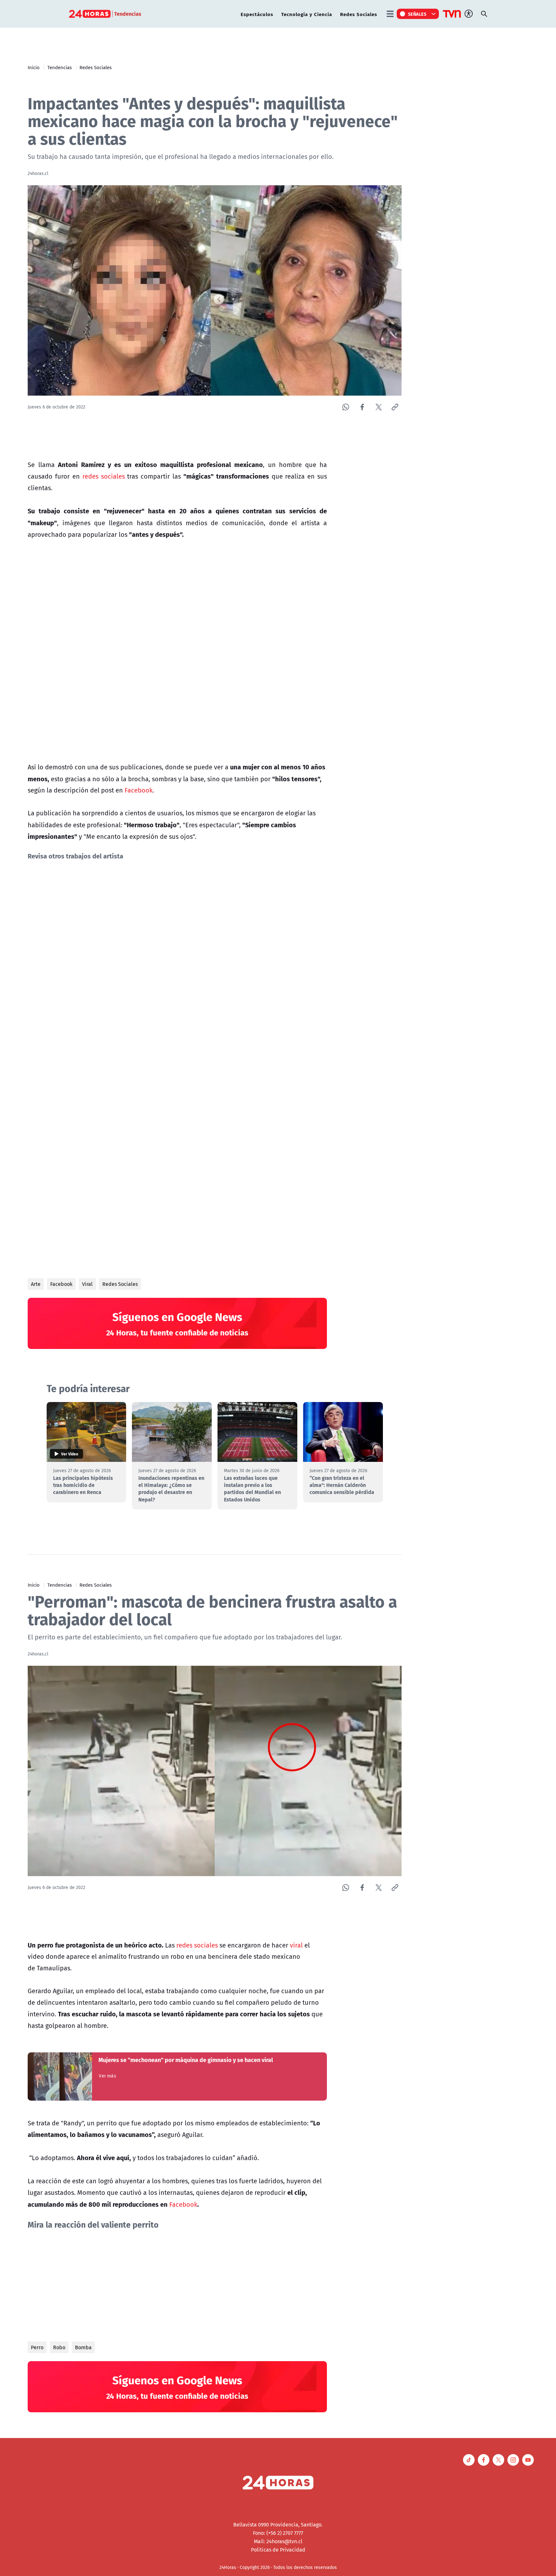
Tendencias (60, 67)
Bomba (83, 2347)
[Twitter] (379, 407)
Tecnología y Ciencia (307, 14)
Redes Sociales (359, 14)
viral (296, 1945)
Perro (37, 2347)
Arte (36, 1284)
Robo (59, 2347)
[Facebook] (362, 407)
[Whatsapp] (346, 407)
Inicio (34, 67)
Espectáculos (257, 14)
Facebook (139, 790)
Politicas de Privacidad (278, 2550)
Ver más (107, 2076)
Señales (417, 14)
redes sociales (104, 476)
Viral (87, 1284)
